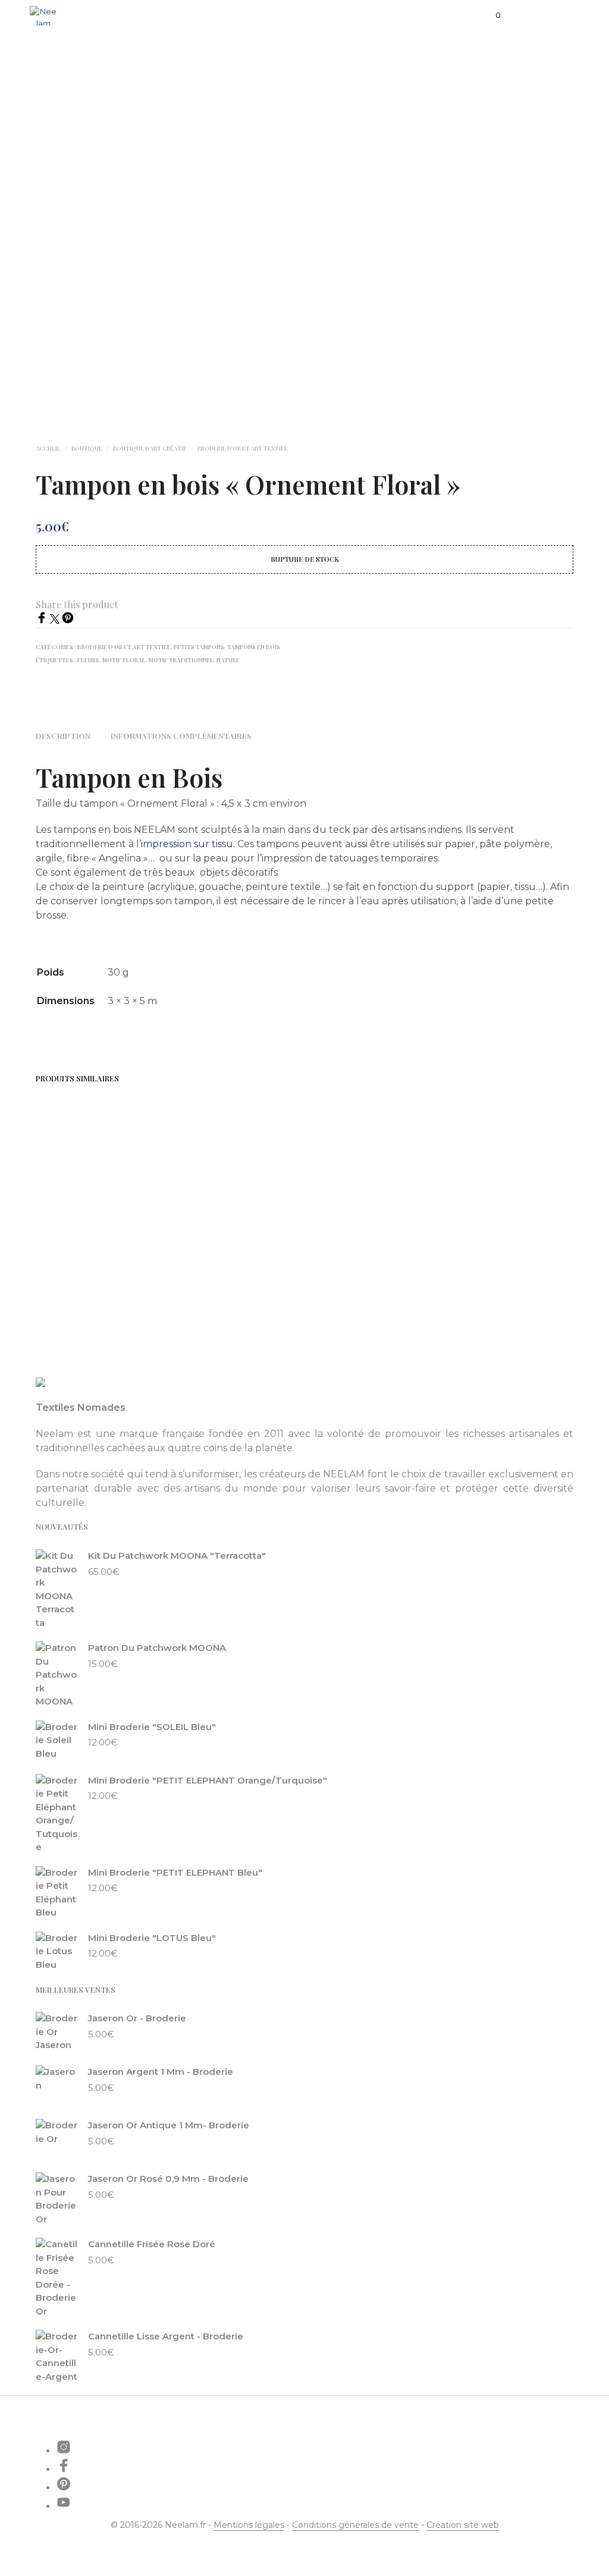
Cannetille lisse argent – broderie (79, 1251)
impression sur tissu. (188, 844)
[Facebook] (43, 620)
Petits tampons (199, 647)
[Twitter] (56, 620)
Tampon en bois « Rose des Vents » (357, 1251)
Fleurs (88, 660)
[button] (490, 15)
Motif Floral (124, 660)
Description (63, 736)
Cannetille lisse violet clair (225, 1251)
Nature (228, 660)
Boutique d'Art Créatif (150, 448)
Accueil (48, 448)
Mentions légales (249, 2525)
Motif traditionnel (181, 660)
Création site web (463, 2525)
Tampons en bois (254, 647)
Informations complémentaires (181, 736)
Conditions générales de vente (355, 2525)
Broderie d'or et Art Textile (243, 448)
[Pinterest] (68, 620)
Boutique (87, 448)
